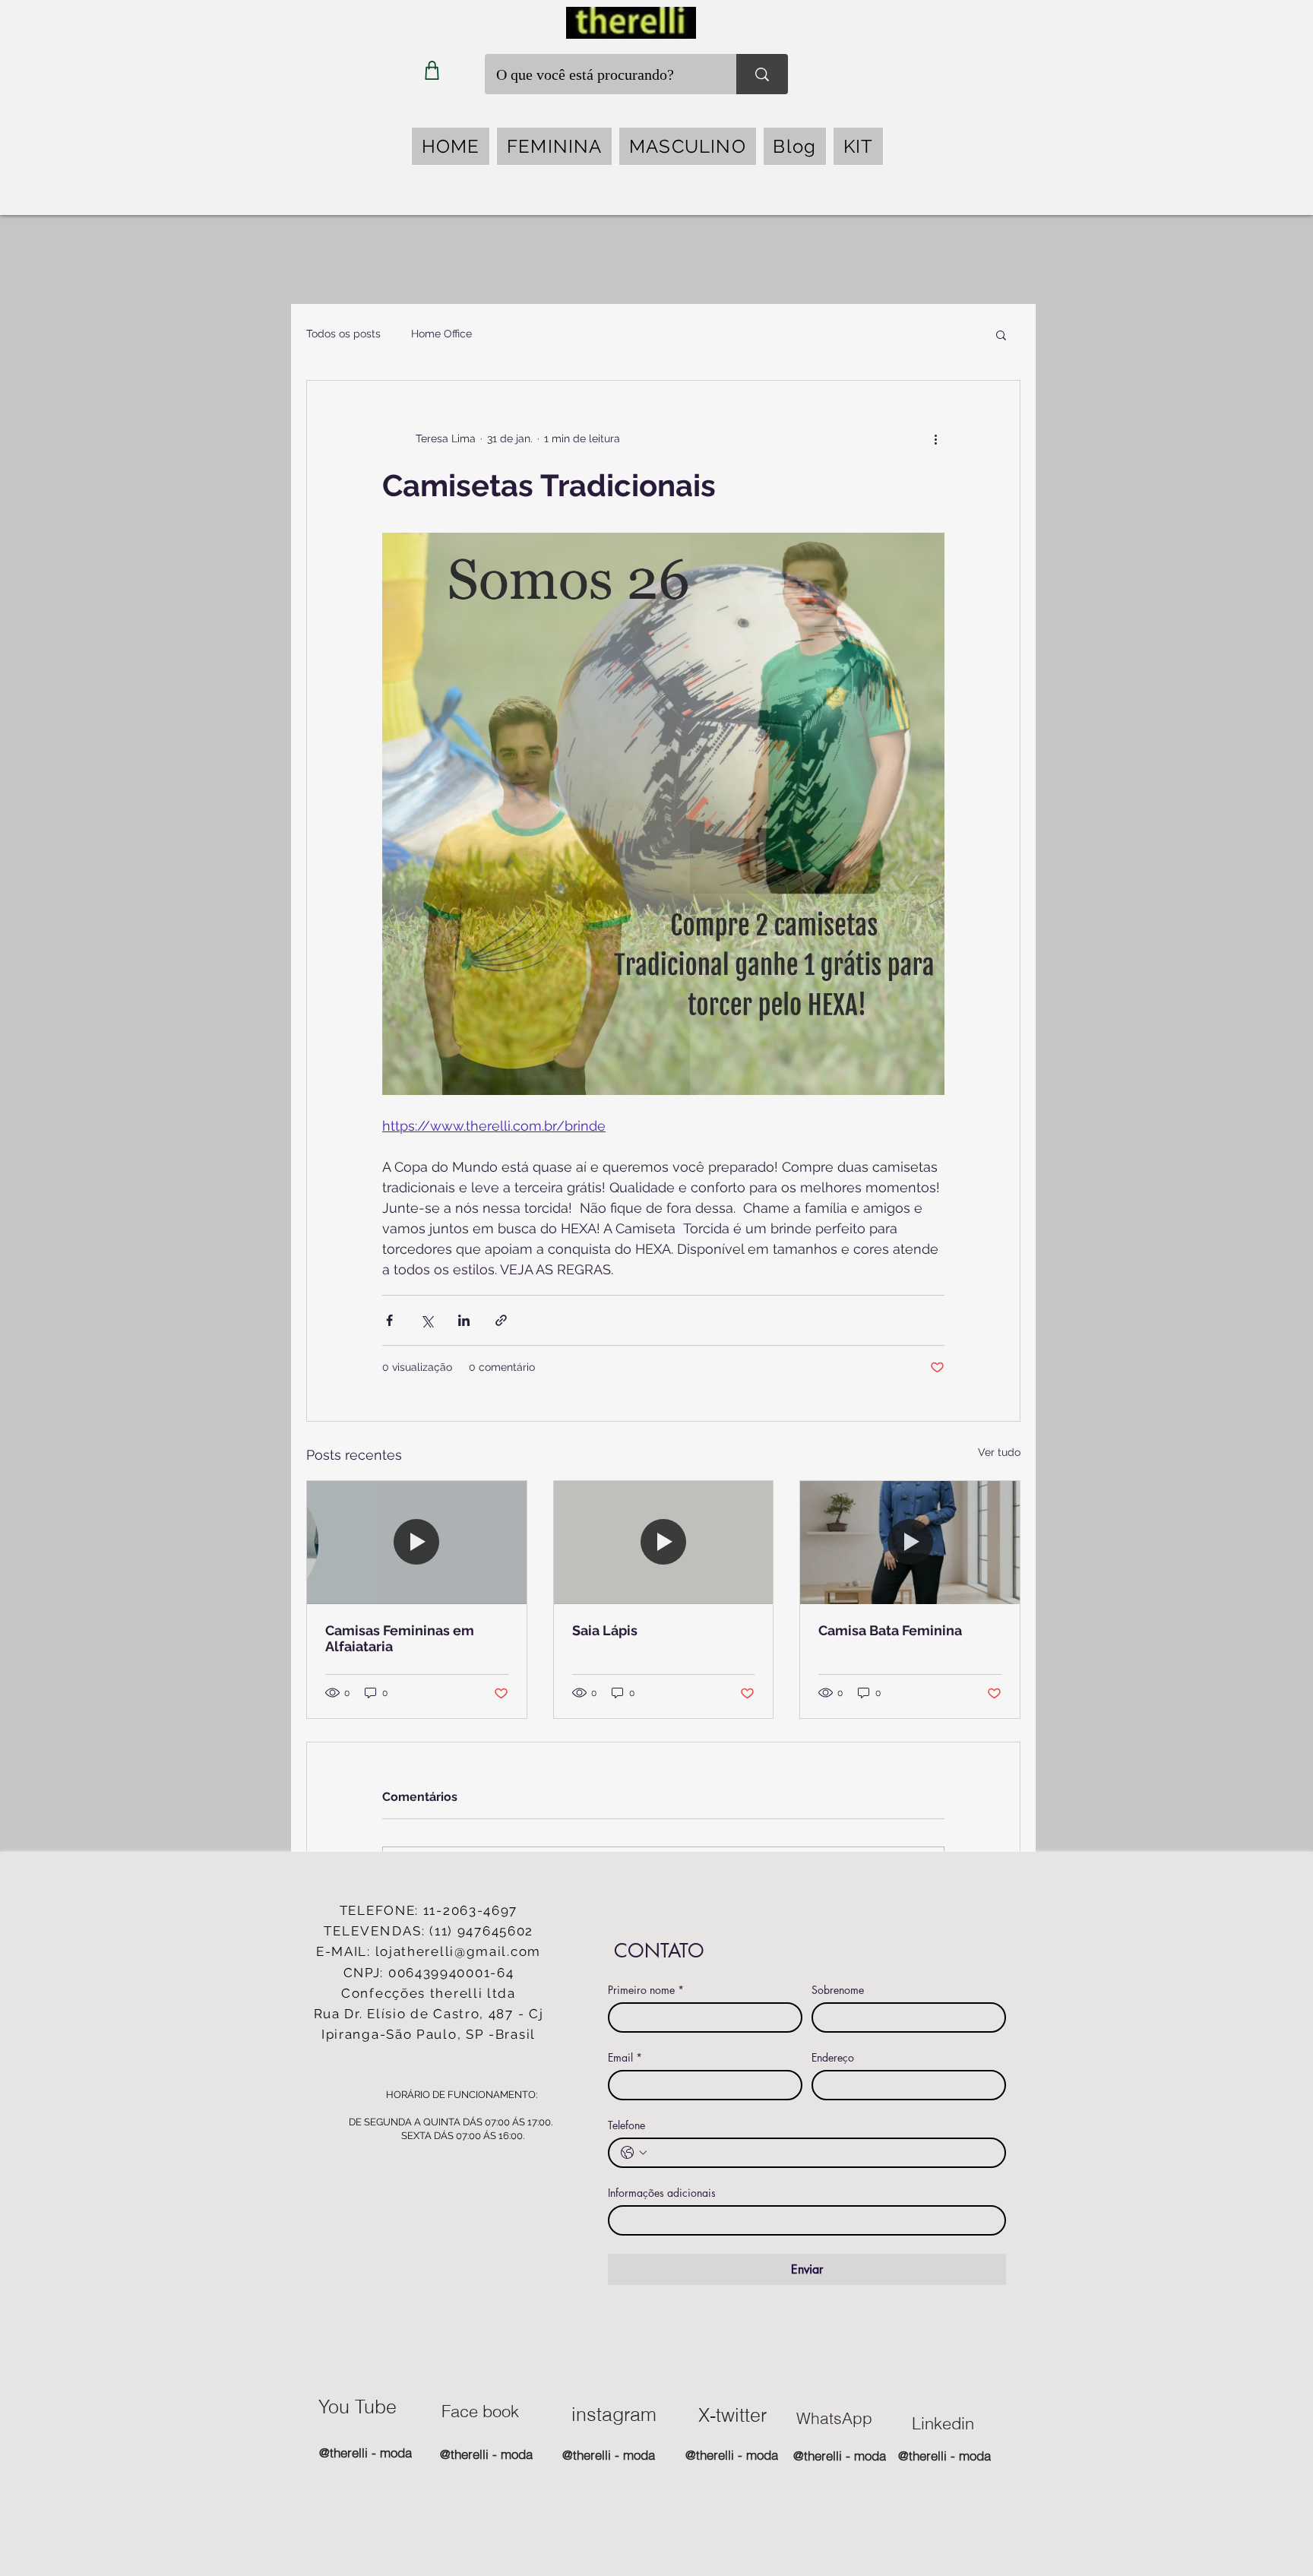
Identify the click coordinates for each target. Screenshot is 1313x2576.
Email (625, 2057)
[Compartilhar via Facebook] (389, 1320)
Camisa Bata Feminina (890, 1630)
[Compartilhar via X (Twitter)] (427, 1320)
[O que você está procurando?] (762, 74)
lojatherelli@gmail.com (458, 1951)
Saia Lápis (605, 1630)
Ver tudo (999, 1452)
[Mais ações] (935, 438)
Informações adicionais (662, 2193)
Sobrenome (838, 1990)
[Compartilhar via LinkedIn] (464, 1320)
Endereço (833, 2057)
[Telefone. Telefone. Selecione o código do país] (634, 2153)
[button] (554, 146)
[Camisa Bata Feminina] (910, 1543)
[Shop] (432, 70)
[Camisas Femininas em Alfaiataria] (417, 1543)
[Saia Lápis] (664, 1543)
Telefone (626, 2125)
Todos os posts (343, 334)
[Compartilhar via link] (501, 1320)
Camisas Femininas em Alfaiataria (400, 1638)
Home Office (441, 334)
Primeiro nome (646, 1990)
